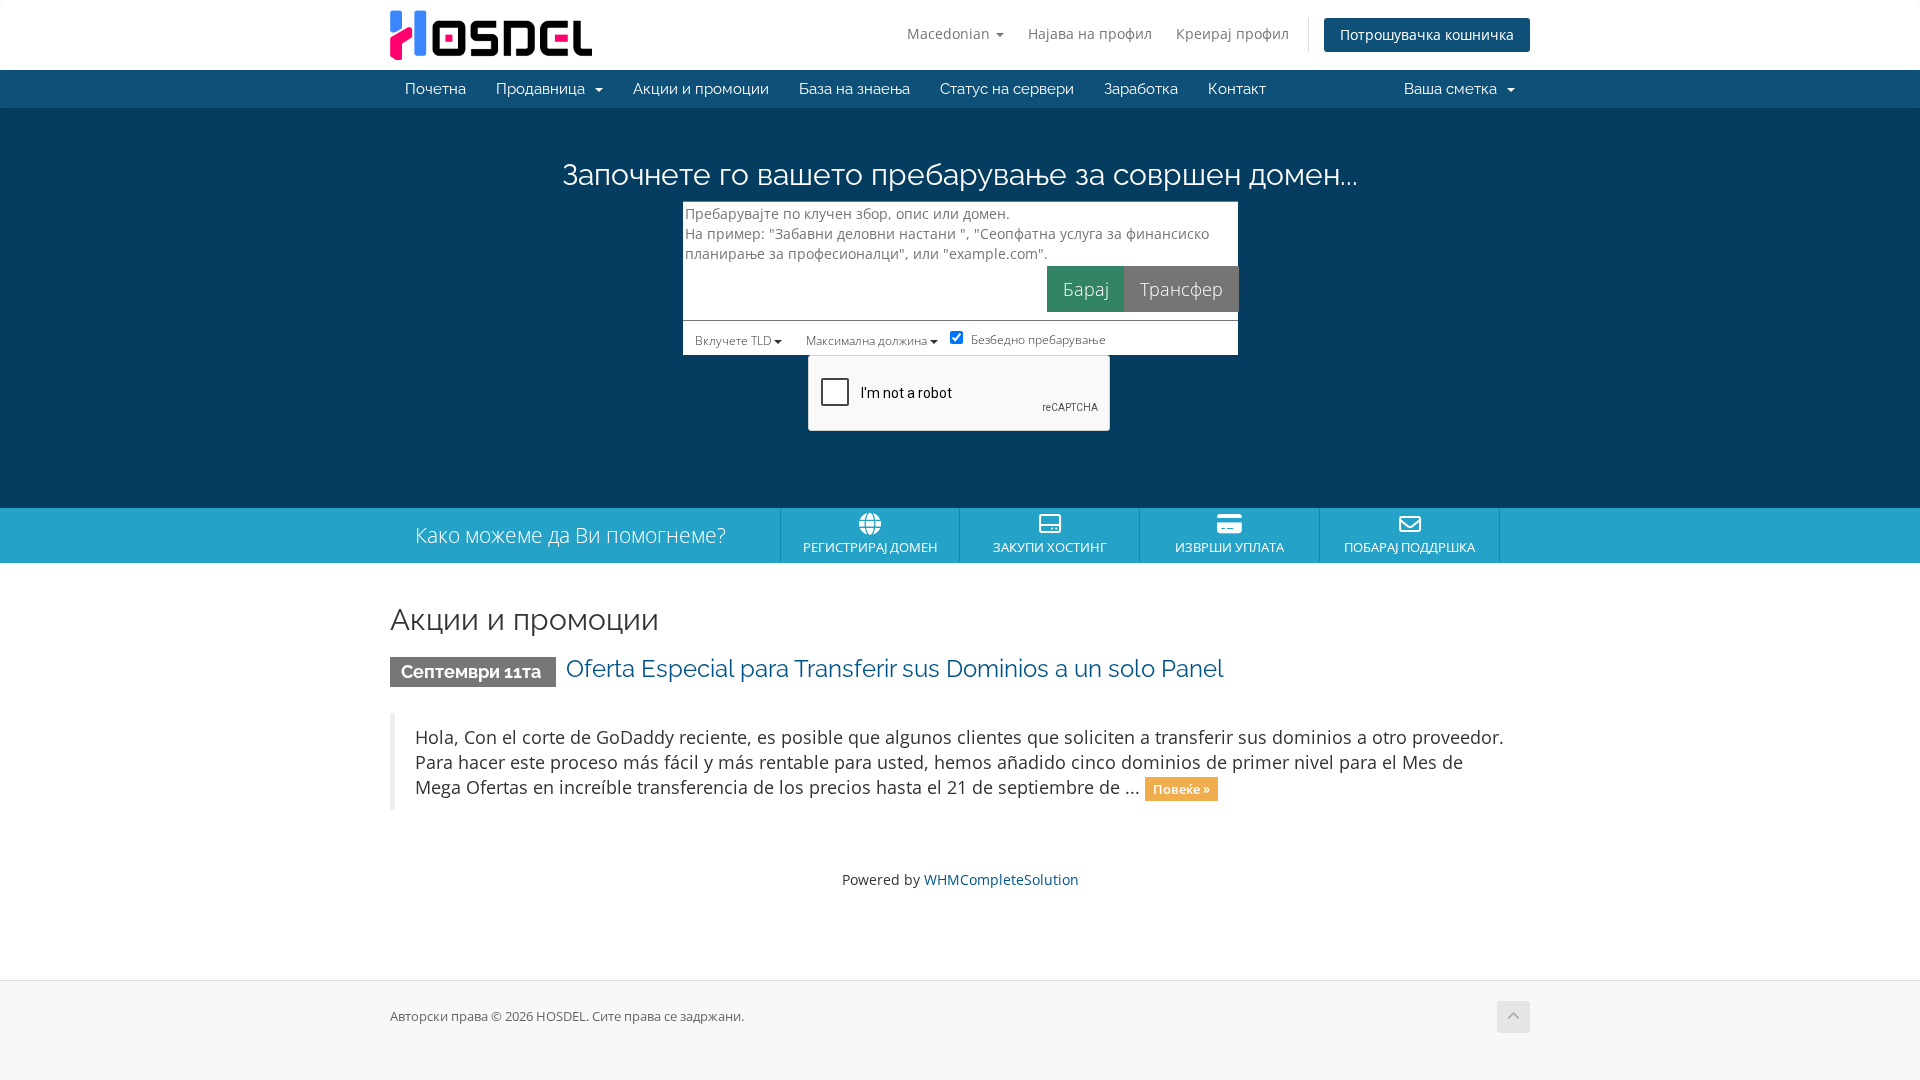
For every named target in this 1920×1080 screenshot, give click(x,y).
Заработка (1141, 89)
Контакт (1237, 89)
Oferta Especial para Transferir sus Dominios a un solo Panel (895, 668)
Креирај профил (1232, 33)
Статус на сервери (1007, 89)
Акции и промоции (701, 89)
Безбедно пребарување (1037, 339)
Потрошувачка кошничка (1427, 34)
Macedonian (950, 33)
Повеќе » (1181, 789)
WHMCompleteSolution (1001, 879)
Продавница (544, 89)
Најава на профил (1090, 33)
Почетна (435, 89)
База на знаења (854, 89)
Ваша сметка (1454, 89)
